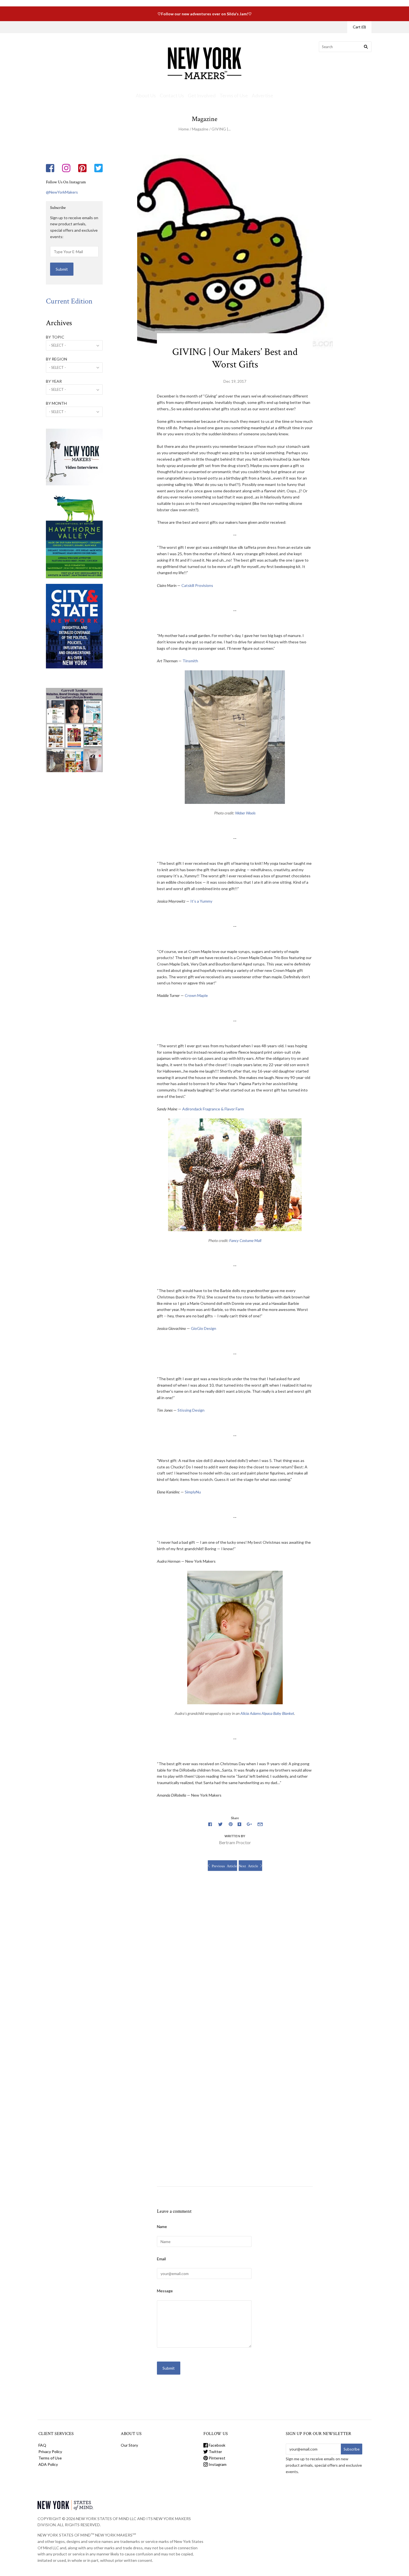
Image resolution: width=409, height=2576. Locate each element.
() (359, 27)
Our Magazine (91, 27)
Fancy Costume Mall (245, 1240)
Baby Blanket (284, 1713)
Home (184, 129)
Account (333, 27)
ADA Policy (48, 2464)
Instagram (217, 2464)
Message (165, 2291)
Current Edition (69, 301)
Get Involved (202, 96)
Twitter (215, 2452)
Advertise (263, 96)
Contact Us (172, 96)
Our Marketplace (59, 27)
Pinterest (217, 2458)
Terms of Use (234, 96)
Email (161, 2259)
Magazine (200, 129)
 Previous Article (222, 1866)
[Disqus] (235, 1958)
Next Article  (250, 1866)
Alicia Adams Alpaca (256, 1713)
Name (162, 2226)
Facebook (217, 2445)
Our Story (117, 27)
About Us (146, 96)
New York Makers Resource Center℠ (163, 27)
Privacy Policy (50, 2452)
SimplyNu (193, 1492)
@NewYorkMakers (62, 192)
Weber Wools (245, 813)
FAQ (42, 2445)
